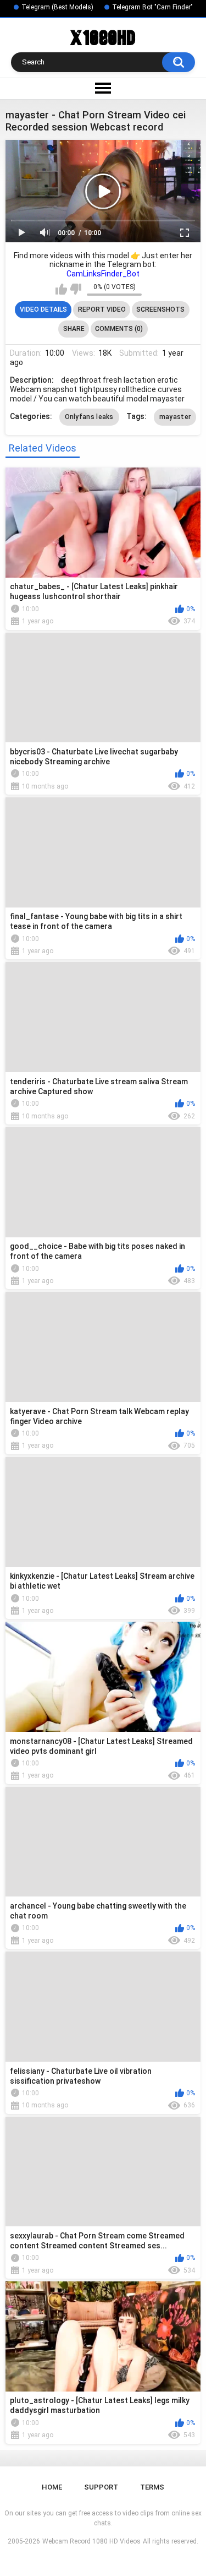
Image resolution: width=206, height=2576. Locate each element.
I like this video (61, 289)
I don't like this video (76, 289)
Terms (152, 2487)
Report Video (102, 309)
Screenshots (160, 309)
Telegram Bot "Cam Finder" (152, 7)
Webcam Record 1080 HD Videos (91, 2541)
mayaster (175, 417)
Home (52, 2487)
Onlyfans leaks (89, 417)
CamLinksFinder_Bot (103, 274)
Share (74, 329)
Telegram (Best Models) (57, 7)
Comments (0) (119, 329)
